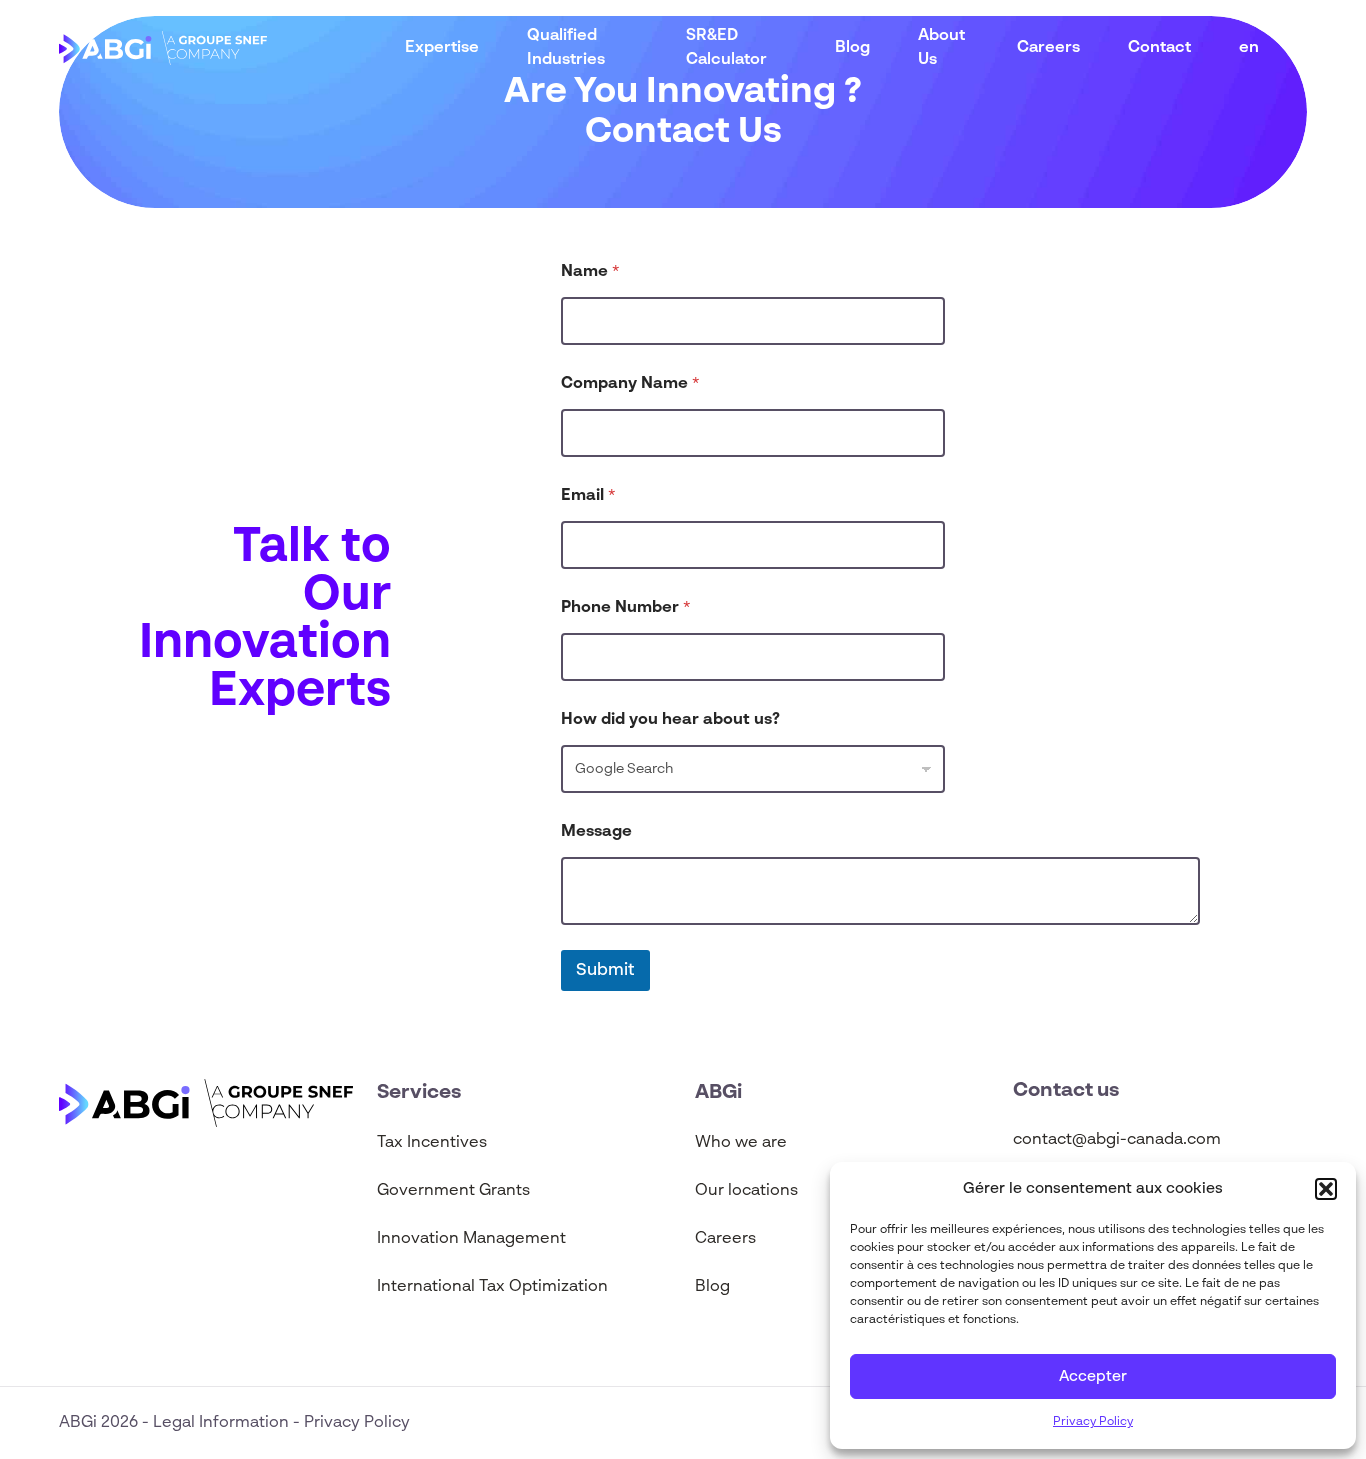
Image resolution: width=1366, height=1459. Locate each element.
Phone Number (626, 608)
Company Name (630, 384)
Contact (1159, 48)
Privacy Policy (1093, 1422)
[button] (1326, 1189)
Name (590, 272)
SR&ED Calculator (726, 48)
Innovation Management (471, 1239)
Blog (852, 48)
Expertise (442, 48)
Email (588, 496)
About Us (941, 48)
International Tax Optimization (492, 1287)
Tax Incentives (432, 1143)
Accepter (1093, 1376)
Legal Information (223, 1423)
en (1249, 48)
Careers (1048, 48)
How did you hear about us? (670, 720)
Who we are (743, 1143)
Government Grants (453, 1191)
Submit (605, 970)
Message (596, 832)
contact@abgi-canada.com (1117, 1140)
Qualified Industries (566, 48)
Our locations (746, 1191)
